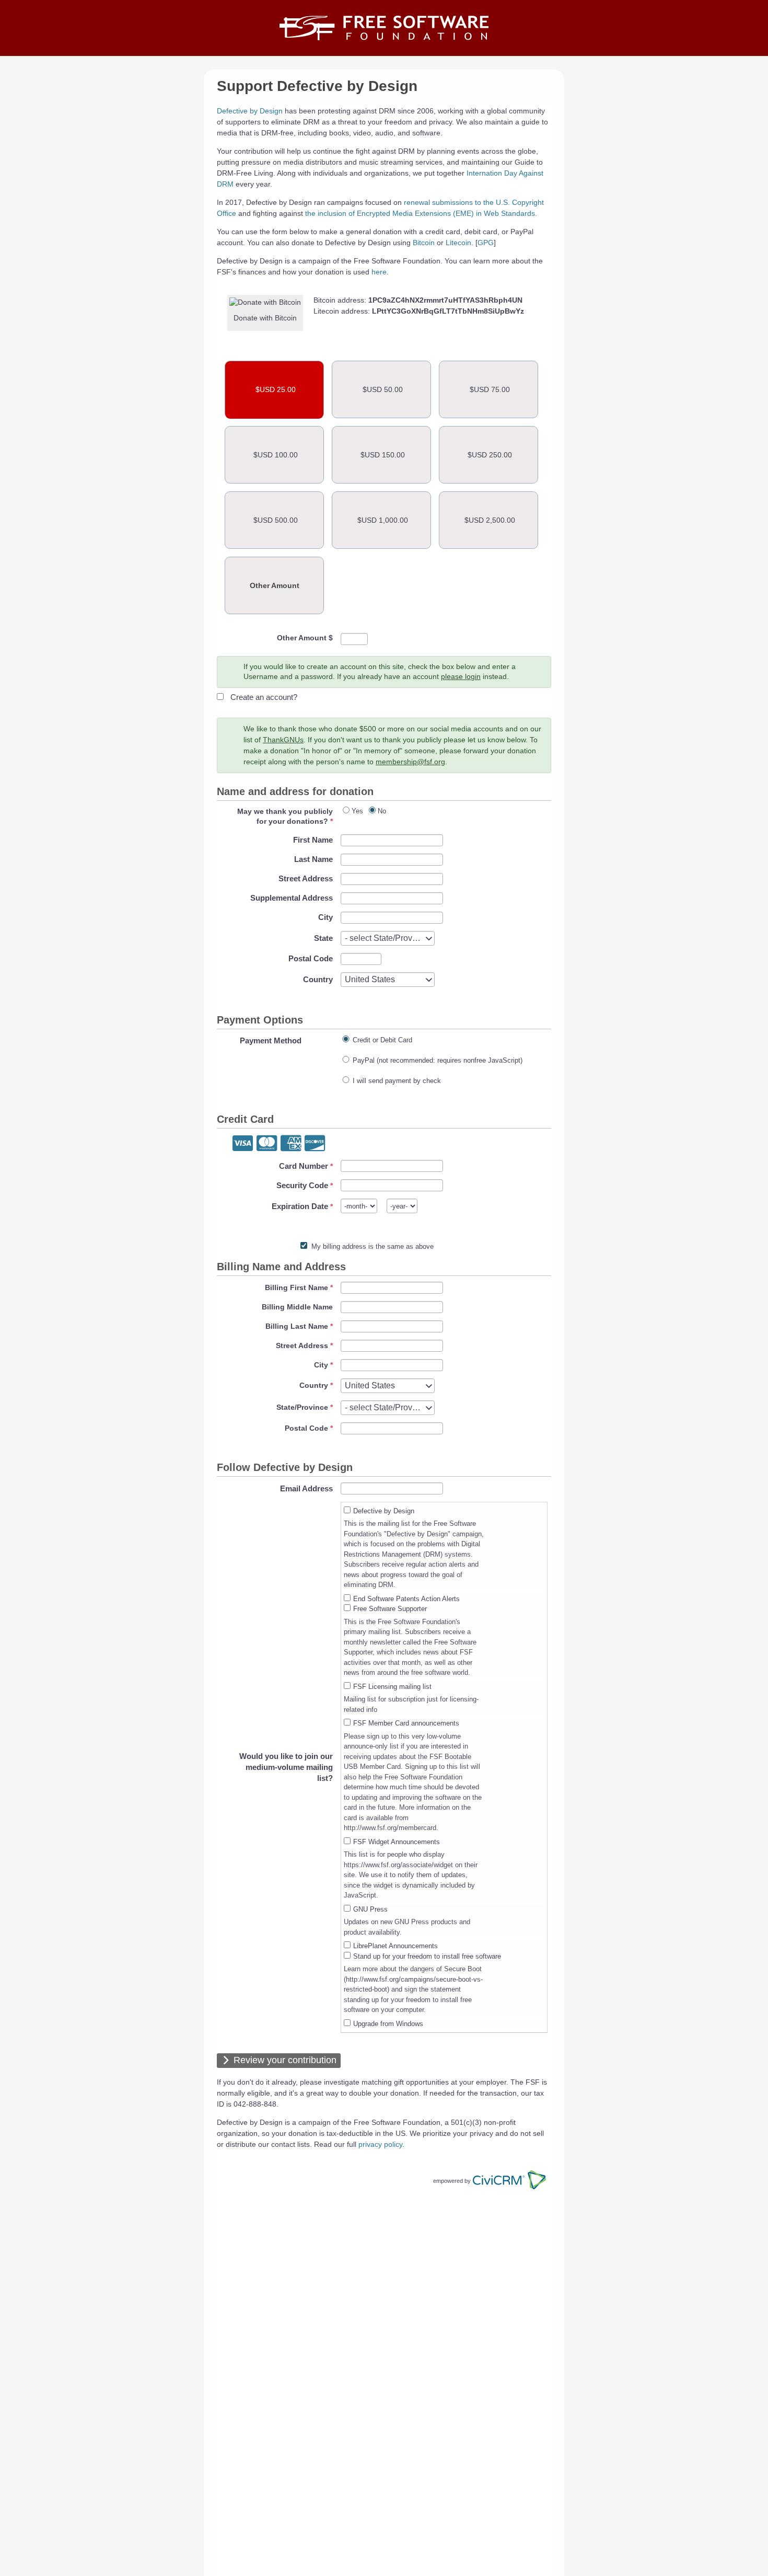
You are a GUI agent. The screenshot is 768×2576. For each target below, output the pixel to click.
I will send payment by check (397, 1081)
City (325, 917)
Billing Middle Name (297, 1307)
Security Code (302, 1185)
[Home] (384, 28)
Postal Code (311, 958)
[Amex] (291, 1144)
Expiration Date (300, 1206)
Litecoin (458, 243)
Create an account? (264, 697)
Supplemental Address (292, 898)
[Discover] (315, 1144)
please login (461, 676)
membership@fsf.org (410, 762)
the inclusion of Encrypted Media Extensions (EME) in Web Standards (420, 213)
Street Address (306, 878)
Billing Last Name (297, 1326)
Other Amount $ (305, 638)
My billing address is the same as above (373, 1246)
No (382, 811)
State (323, 938)
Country (318, 979)
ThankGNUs (283, 740)
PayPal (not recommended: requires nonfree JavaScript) (438, 1060)
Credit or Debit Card (382, 1040)
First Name (313, 840)
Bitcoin (424, 243)
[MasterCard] (267, 1144)
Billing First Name (296, 1287)
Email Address (306, 1488)
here (379, 272)
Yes (357, 811)
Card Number (304, 1166)
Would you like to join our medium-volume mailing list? (286, 1767)
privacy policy (380, 2144)
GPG (486, 243)
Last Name (313, 859)
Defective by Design (250, 111)
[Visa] (243, 1144)
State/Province (302, 1407)
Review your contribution (285, 2060)
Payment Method (271, 1040)
